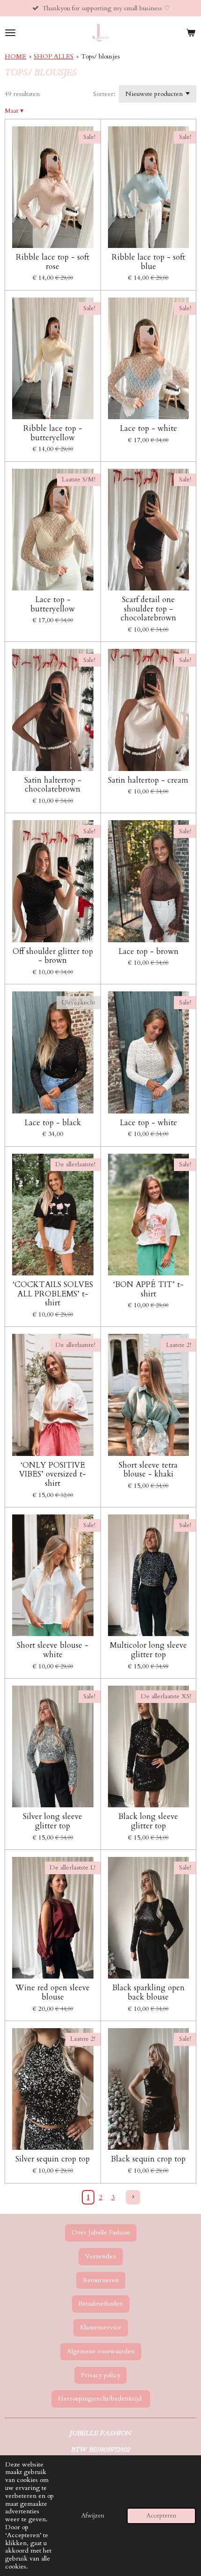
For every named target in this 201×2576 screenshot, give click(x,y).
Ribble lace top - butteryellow (53, 433)
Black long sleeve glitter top (148, 1821)
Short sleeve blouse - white (53, 1650)
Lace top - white (148, 429)
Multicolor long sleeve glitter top (148, 1650)
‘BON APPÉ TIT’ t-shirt (148, 1289)
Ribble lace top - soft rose (53, 262)
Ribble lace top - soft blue (148, 262)
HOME (15, 56)
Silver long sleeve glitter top (53, 1821)
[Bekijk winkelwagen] (191, 33)
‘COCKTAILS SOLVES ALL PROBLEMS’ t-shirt (53, 1294)
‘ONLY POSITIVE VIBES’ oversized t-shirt (53, 1474)
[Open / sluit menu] (10, 33)
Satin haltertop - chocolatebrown (53, 785)
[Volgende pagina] (133, 2198)
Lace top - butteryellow (53, 604)
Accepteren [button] (161, 2516)
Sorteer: (104, 94)
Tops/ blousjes (100, 56)
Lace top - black (53, 1123)
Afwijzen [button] (93, 2516)
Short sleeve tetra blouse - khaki (148, 1470)
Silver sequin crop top (53, 2159)
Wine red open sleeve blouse (53, 1992)
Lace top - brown (148, 952)
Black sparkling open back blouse (148, 1992)
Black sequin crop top (148, 2159)
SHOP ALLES (54, 56)
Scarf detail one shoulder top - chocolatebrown (148, 609)
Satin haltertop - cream (148, 780)
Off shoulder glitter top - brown (53, 956)
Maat (14, 111)
